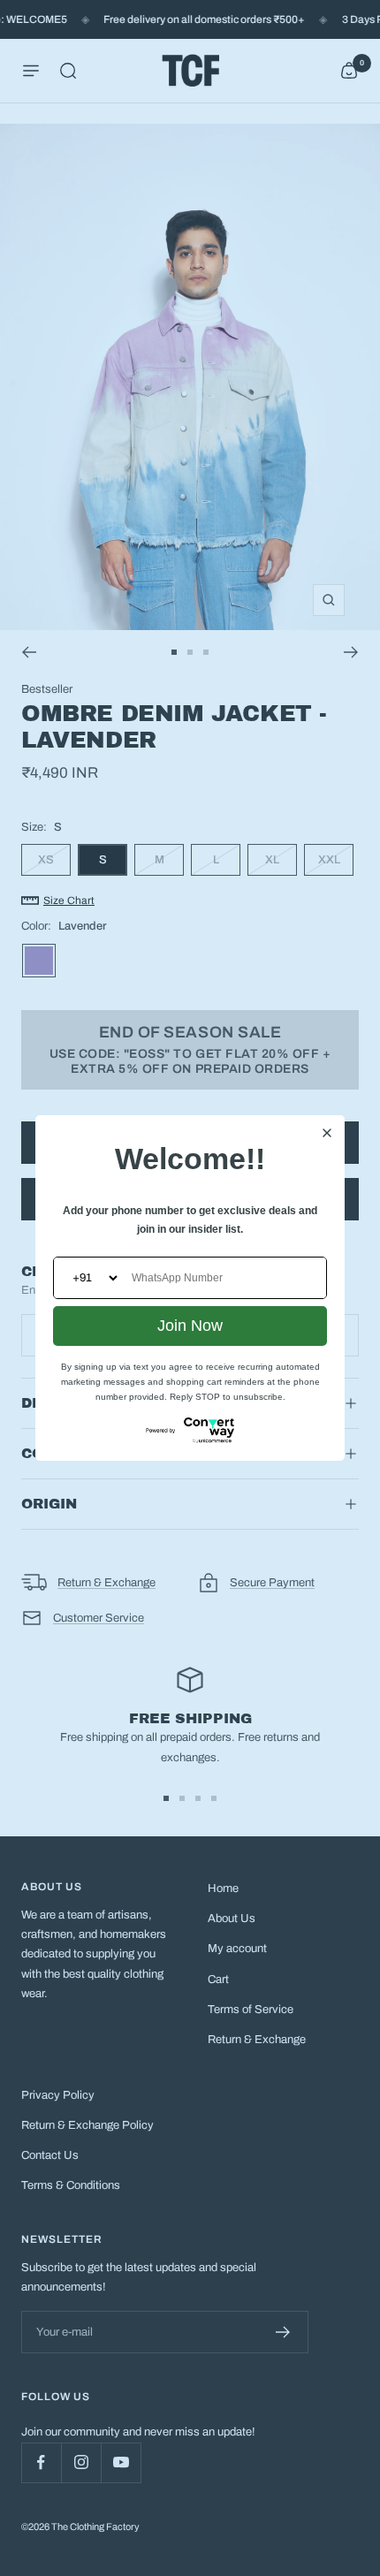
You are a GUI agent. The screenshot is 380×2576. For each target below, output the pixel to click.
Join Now (190, 1326)
